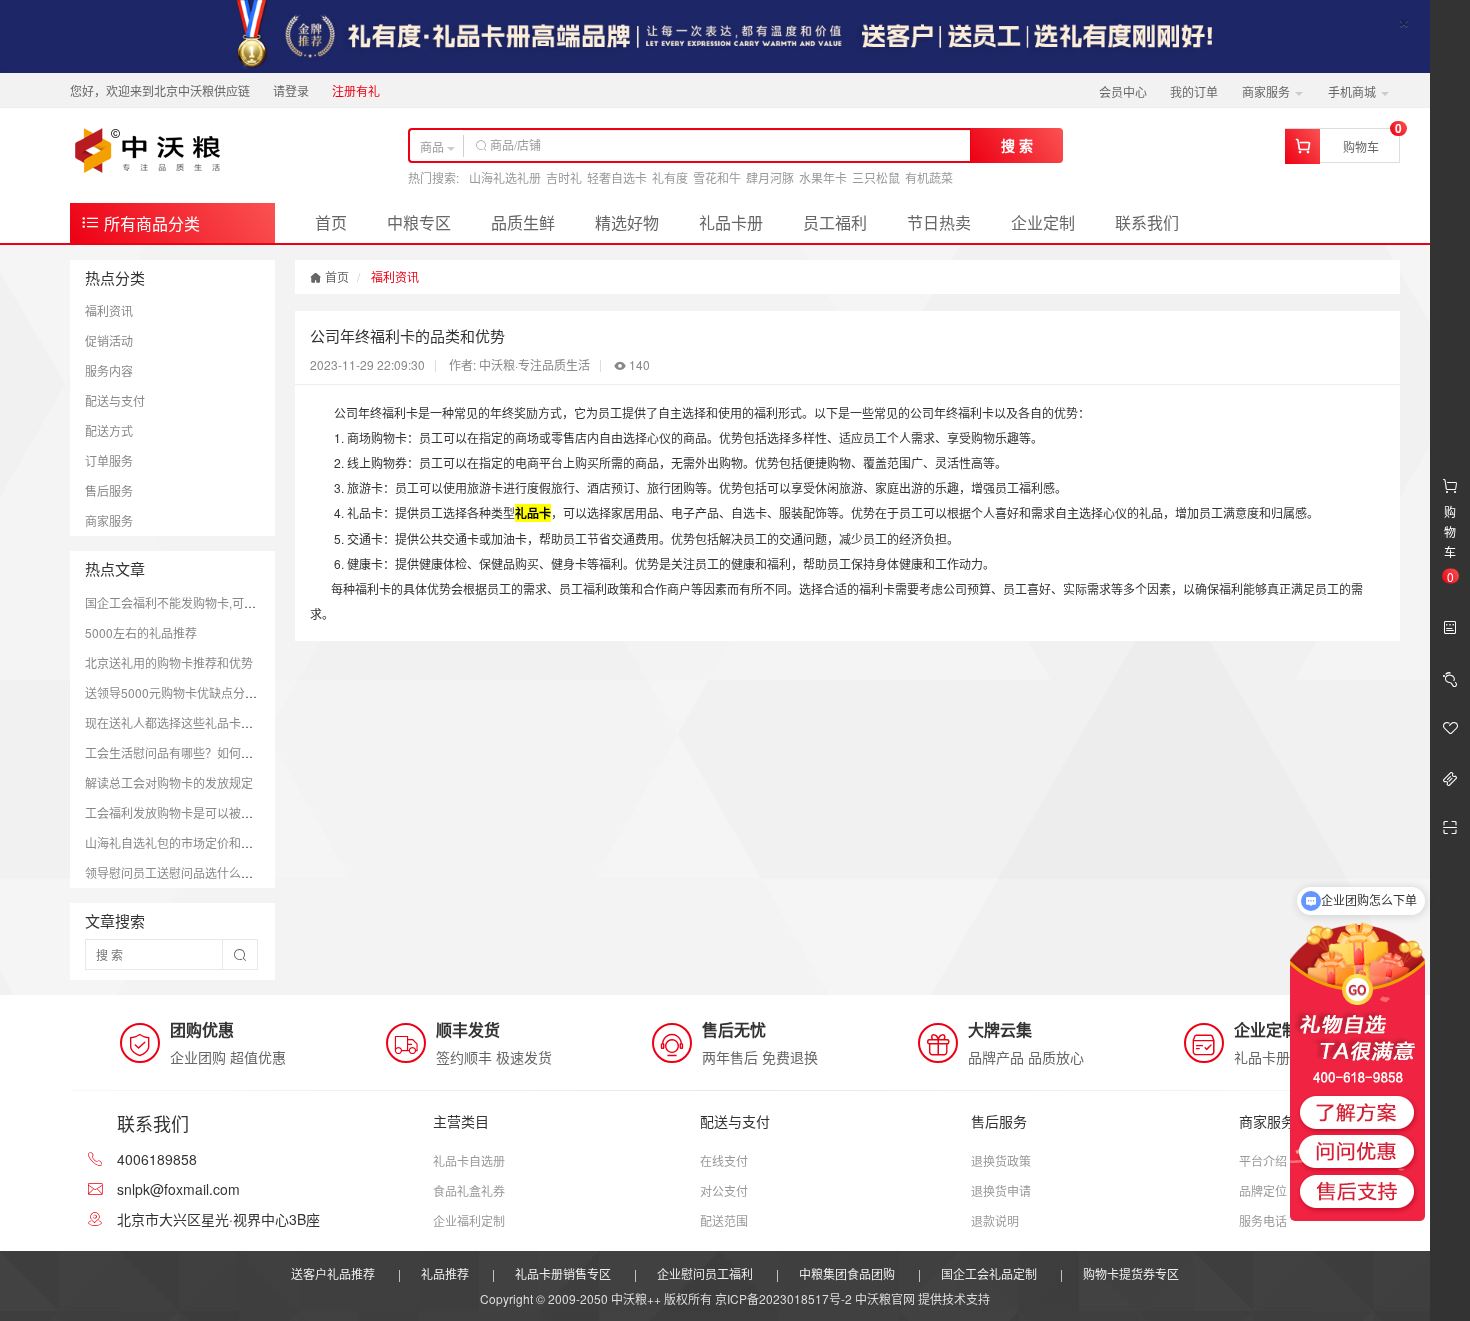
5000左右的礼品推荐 (141, 632)
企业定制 (1043, 222)
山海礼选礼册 (505, 177)
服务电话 (1263, 1220)
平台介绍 (1263, 1160)
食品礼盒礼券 (469, 1190)
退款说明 (995, 1220)
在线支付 (724, 1160)
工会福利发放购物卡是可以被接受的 (181, 812)
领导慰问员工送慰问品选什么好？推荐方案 (199, 872)
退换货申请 (1001, 1190)
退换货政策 (1001, 1160)
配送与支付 (115, 400)
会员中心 (1123, 91)
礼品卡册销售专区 (563, 1273)
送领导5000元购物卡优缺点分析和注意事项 (201, 692)
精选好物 (627, 222)
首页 (331, 222)
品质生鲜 (523, 222)
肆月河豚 (770, 177)
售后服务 (109, 490)
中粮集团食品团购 (847, 1273)
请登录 (291, 90)
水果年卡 (823, 177)
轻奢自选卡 (617, 177)
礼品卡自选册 (469, 1160)
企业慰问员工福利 (705, 1273)
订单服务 (109, 460)
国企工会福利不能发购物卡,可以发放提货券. (202, 602)
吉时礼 (564, 177)
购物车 (1361, 146)
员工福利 (835, 222)
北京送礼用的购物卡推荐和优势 (169, 662)
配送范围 (724, 1220)
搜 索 (1017, 145)
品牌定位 (1263, 1190)
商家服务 (1267, 91)
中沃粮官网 (885, 1298)
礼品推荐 (445, 1273)
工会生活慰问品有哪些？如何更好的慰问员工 (205, 752)
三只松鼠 (876, 177)
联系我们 (1147, 222)
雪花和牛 (717, 177)
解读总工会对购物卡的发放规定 (169, 782)
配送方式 (109, 430)
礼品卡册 (731, 222)
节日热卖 (939, 222)
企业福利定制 (469, 1220)
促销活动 (109, 340)
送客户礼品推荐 (333, 1273)
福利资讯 (109, 310)
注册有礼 (356, 90)
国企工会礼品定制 (989, 1273)
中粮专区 (419, 222)
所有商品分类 (150, 223)
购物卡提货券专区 (1131, 1273)
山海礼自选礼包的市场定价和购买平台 (187, 842)
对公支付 (724, 1190)
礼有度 (670, 177)
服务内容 (109, 370)
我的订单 (1194, 91)
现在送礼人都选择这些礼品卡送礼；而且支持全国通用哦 (235, 722)
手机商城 (1353, 91)
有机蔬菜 (929, 177)
